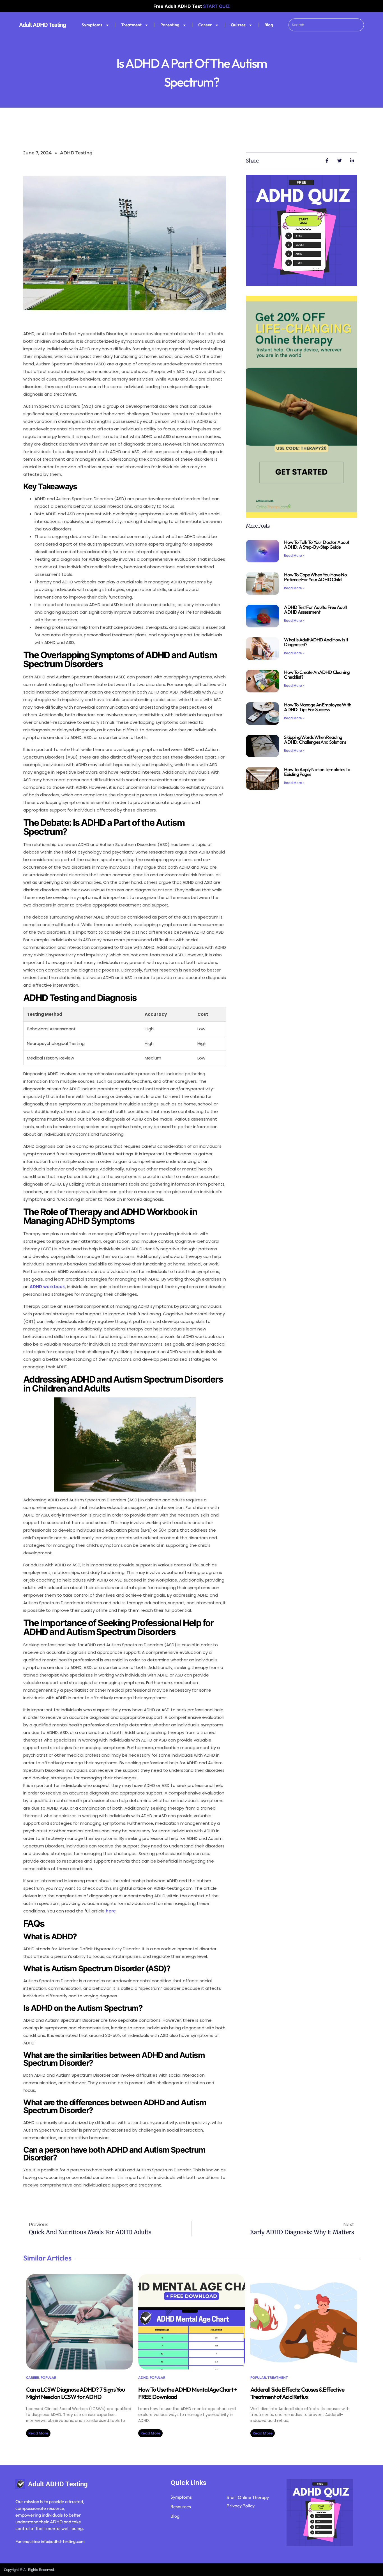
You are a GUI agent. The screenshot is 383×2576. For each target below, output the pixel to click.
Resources (181, 2507)
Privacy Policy (241, 2506)
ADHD (143, 2377)
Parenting (170, 25)
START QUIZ (216, 6)
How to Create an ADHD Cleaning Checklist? (317, 674)
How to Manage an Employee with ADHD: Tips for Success (318, 707)
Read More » (294, 556)
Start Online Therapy (248, 2497)
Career (205, 25)
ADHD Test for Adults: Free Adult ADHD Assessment (315, 609)
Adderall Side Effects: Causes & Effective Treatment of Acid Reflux (297, 2393)
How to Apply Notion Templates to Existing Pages (317, 772)
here (111, 1911)
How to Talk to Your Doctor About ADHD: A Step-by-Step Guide (317, 544)
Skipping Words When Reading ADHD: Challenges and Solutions (315, 739)
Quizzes (238, 25)
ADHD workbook (47, 1287)
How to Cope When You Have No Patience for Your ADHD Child (315, 577)
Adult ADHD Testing (42, 25)
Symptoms (92, 25)
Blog (269, 25)
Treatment (131, 25)
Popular (49, 2377)
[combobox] (326, 25)
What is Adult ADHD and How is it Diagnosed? (316, 642)
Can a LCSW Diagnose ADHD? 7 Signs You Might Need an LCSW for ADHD (75, 2393)
